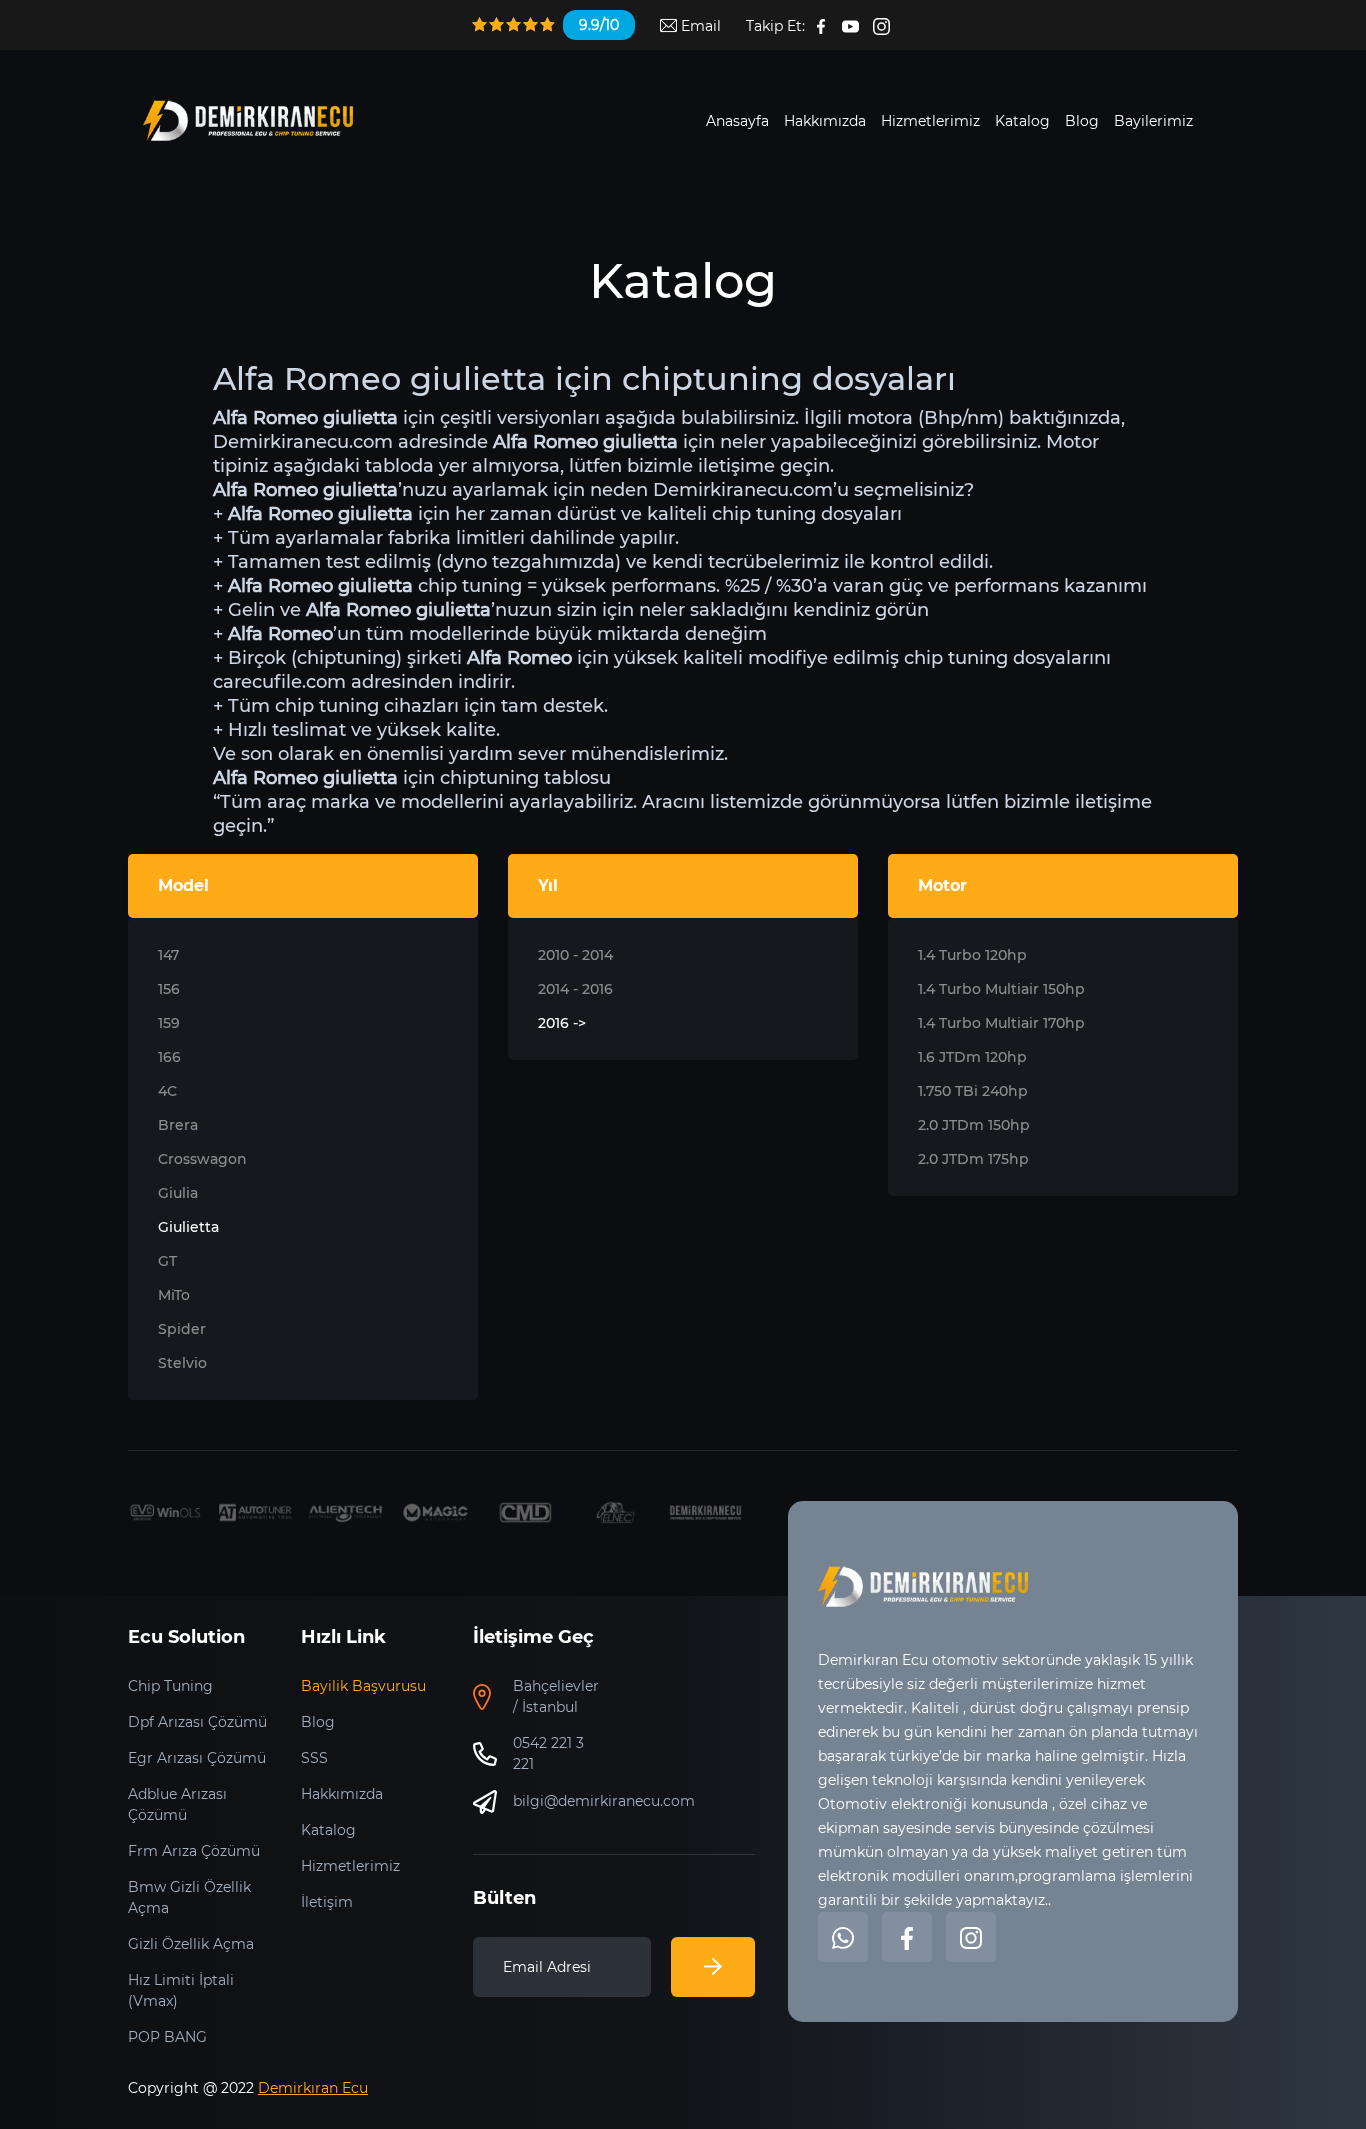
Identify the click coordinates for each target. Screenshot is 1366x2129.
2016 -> (562, 1023)
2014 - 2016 (575, 989)
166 (169, 1057)
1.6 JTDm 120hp (972, 1057)
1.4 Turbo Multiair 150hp (1001, 989)
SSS (314, 1758)
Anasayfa (737, 121)
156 (169, 989)
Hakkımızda (825, 121)
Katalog (1022, 121)
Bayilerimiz (1153, 121)
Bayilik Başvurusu (363, 1686)
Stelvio (182, 1363)
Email (699, 26)
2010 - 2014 (575, 955)
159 (169, 1023)
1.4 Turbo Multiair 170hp (1001, 1023)
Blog (1082, 121)
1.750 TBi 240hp (973, 1091)
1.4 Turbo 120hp (972, 955)
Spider (182, 1329)
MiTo (174, 1295)
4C (167, 1091)
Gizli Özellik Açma (191, 1944)
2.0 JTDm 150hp (974, 1125)
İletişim (327, 1902)
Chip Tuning (170, 1686)
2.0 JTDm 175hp (973, 1159)
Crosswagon (202, 1159)
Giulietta (188, 1227)
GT (167, 1261)
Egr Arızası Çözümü (197, 1758)
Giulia (178, 1193)
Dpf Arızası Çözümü (197, 1722)
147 (168, 955)
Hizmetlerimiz (930, 121)
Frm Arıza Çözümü (194, 1851)
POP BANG (167, 2037)
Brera (178, 1125)
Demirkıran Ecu (313, 2088)
